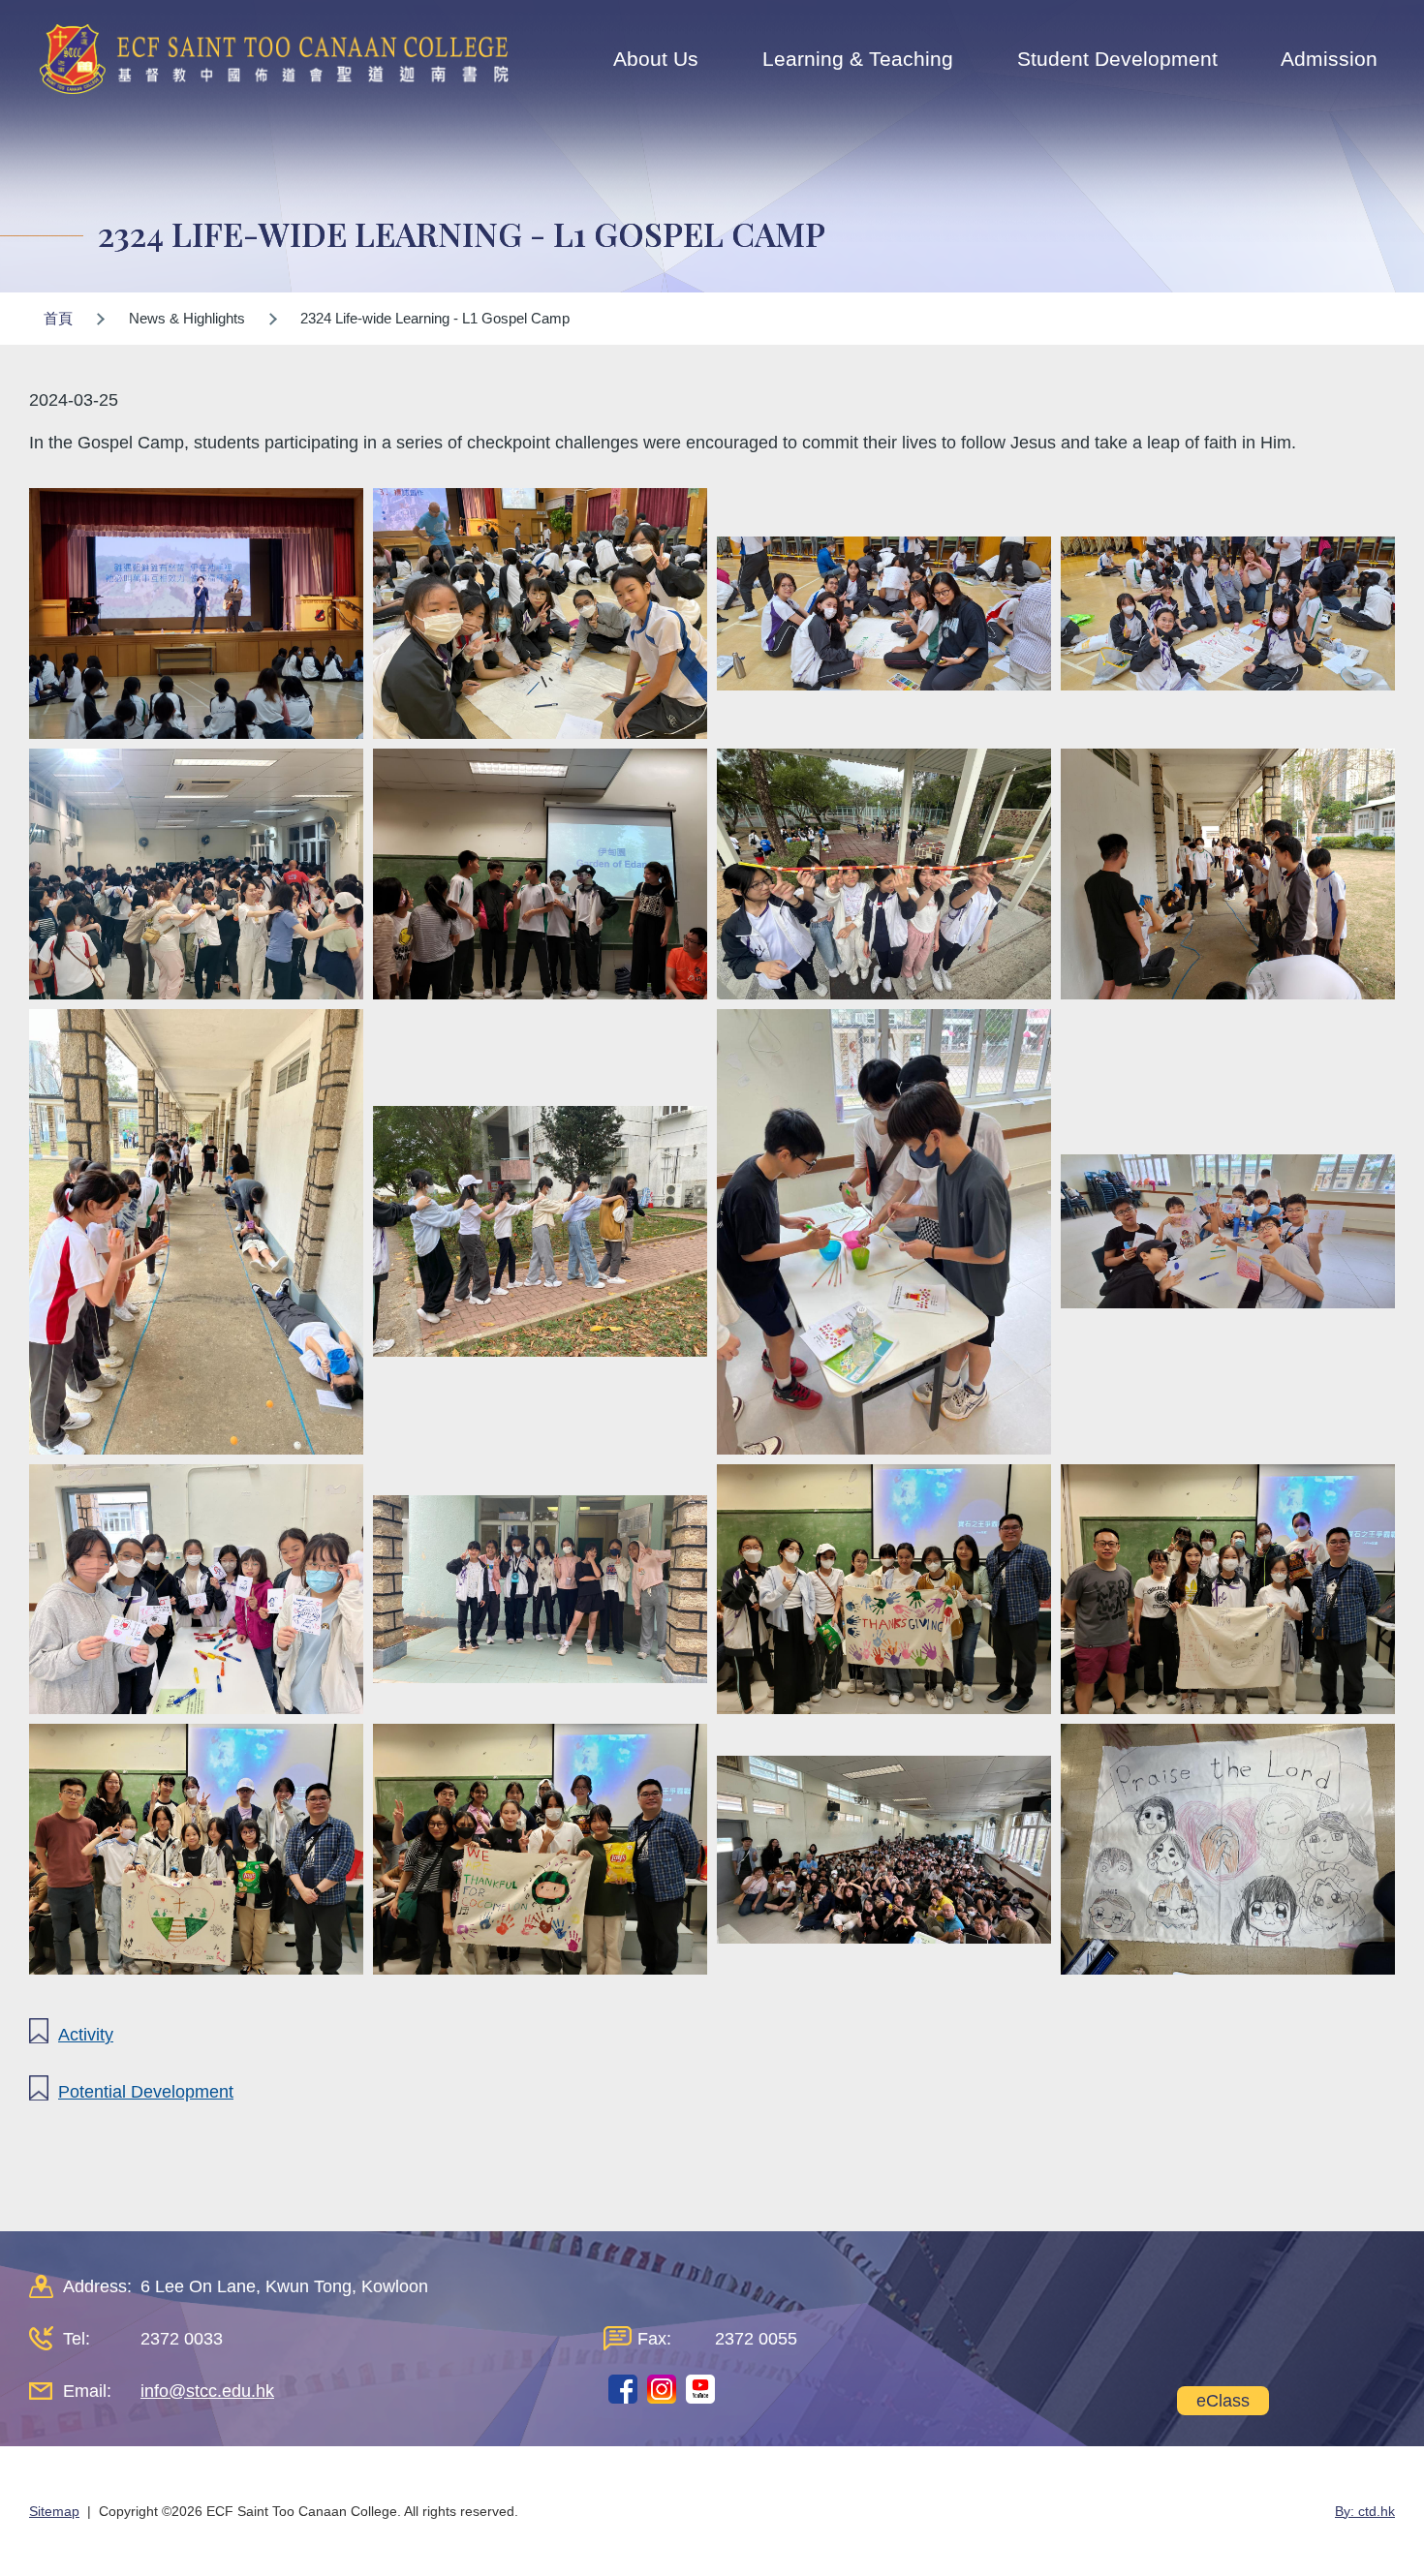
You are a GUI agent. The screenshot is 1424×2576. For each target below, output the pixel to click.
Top (1375, 2497)
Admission (1329, 59)
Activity (86, 2035)
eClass (1223, 2401)
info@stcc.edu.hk (207, 2391)
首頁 (58, 318)
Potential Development (146, 2092)
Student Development (1117, 59)
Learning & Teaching (858, 59)
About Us (656, 59)
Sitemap (54, 2511)
